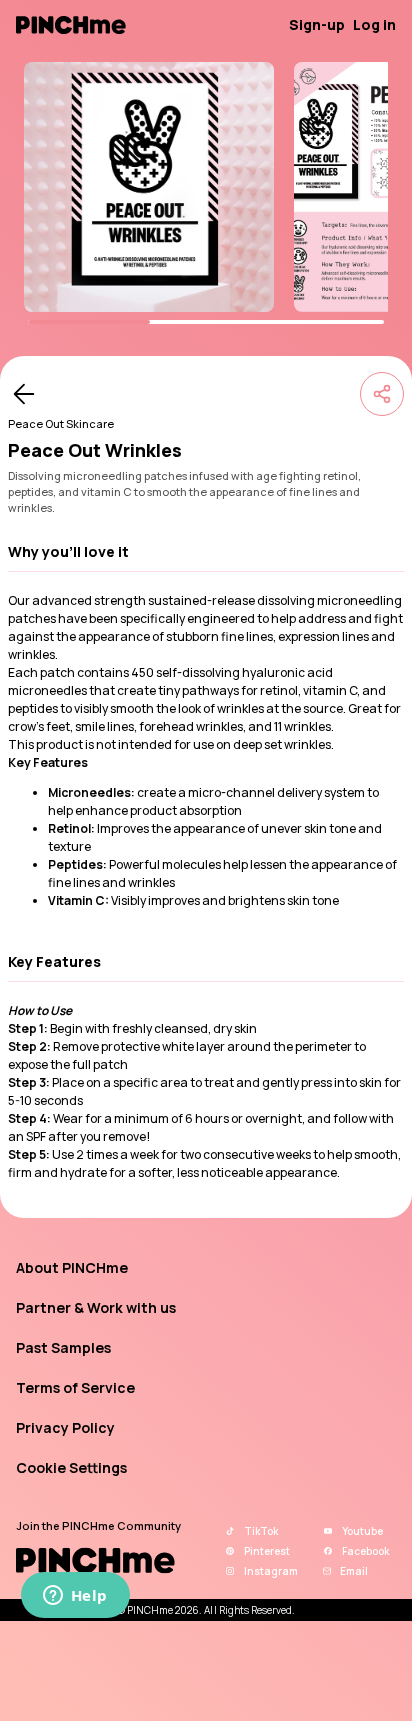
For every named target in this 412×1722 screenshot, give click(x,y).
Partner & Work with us (96, 1307)
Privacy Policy (65, 1427)
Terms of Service (75, 1387)
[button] (206, 552)
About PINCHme (72, 1267)
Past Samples (63, 1347)
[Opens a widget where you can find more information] (75, 1597)
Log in (374, 24)
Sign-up (317, 24)
